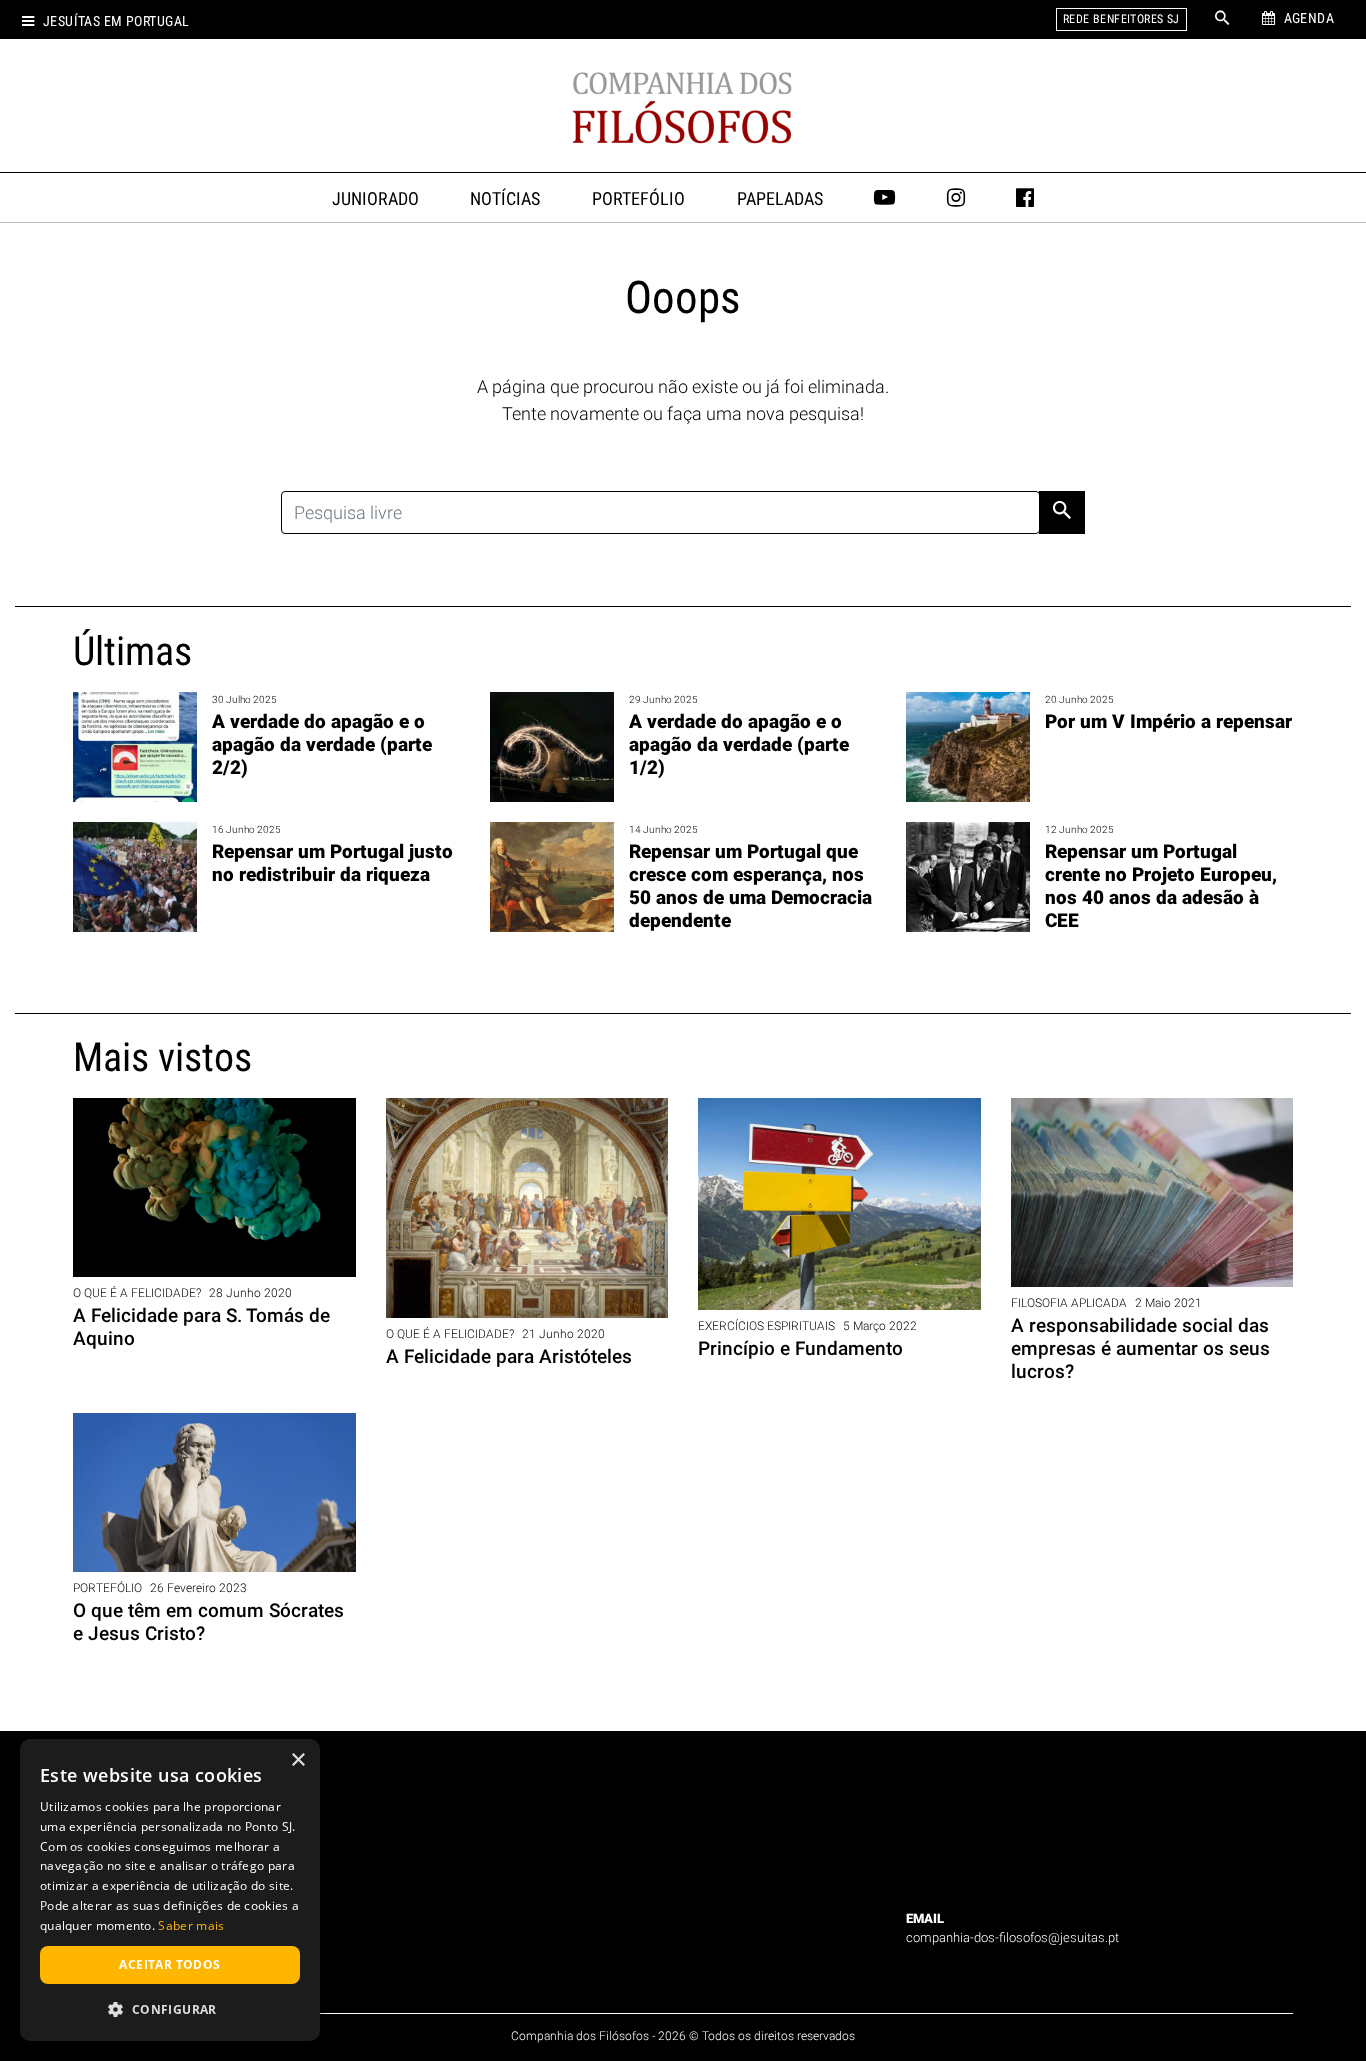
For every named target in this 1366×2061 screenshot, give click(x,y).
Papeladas (780, 199)
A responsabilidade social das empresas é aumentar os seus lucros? (1140, 1348)
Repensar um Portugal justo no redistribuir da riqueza (332, 863)
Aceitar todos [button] (169, 1964)
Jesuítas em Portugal (116, 21)
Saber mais (191, 1925)
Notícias (505, 199)
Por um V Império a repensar (1168, 721)
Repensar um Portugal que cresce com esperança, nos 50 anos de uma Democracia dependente (750, 886)
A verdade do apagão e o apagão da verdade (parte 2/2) (322, 744)
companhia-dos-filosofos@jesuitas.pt (1012, 1937)
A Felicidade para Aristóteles (509, 1356)
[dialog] (170, 1890)
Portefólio (638, 199)
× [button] (297, 1760)
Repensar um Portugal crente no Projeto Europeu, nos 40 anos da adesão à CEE (1161, 886)
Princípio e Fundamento (800, 1348)
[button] (170, 2009)
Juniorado (375, 199)
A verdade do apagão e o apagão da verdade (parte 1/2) (739, 744)
